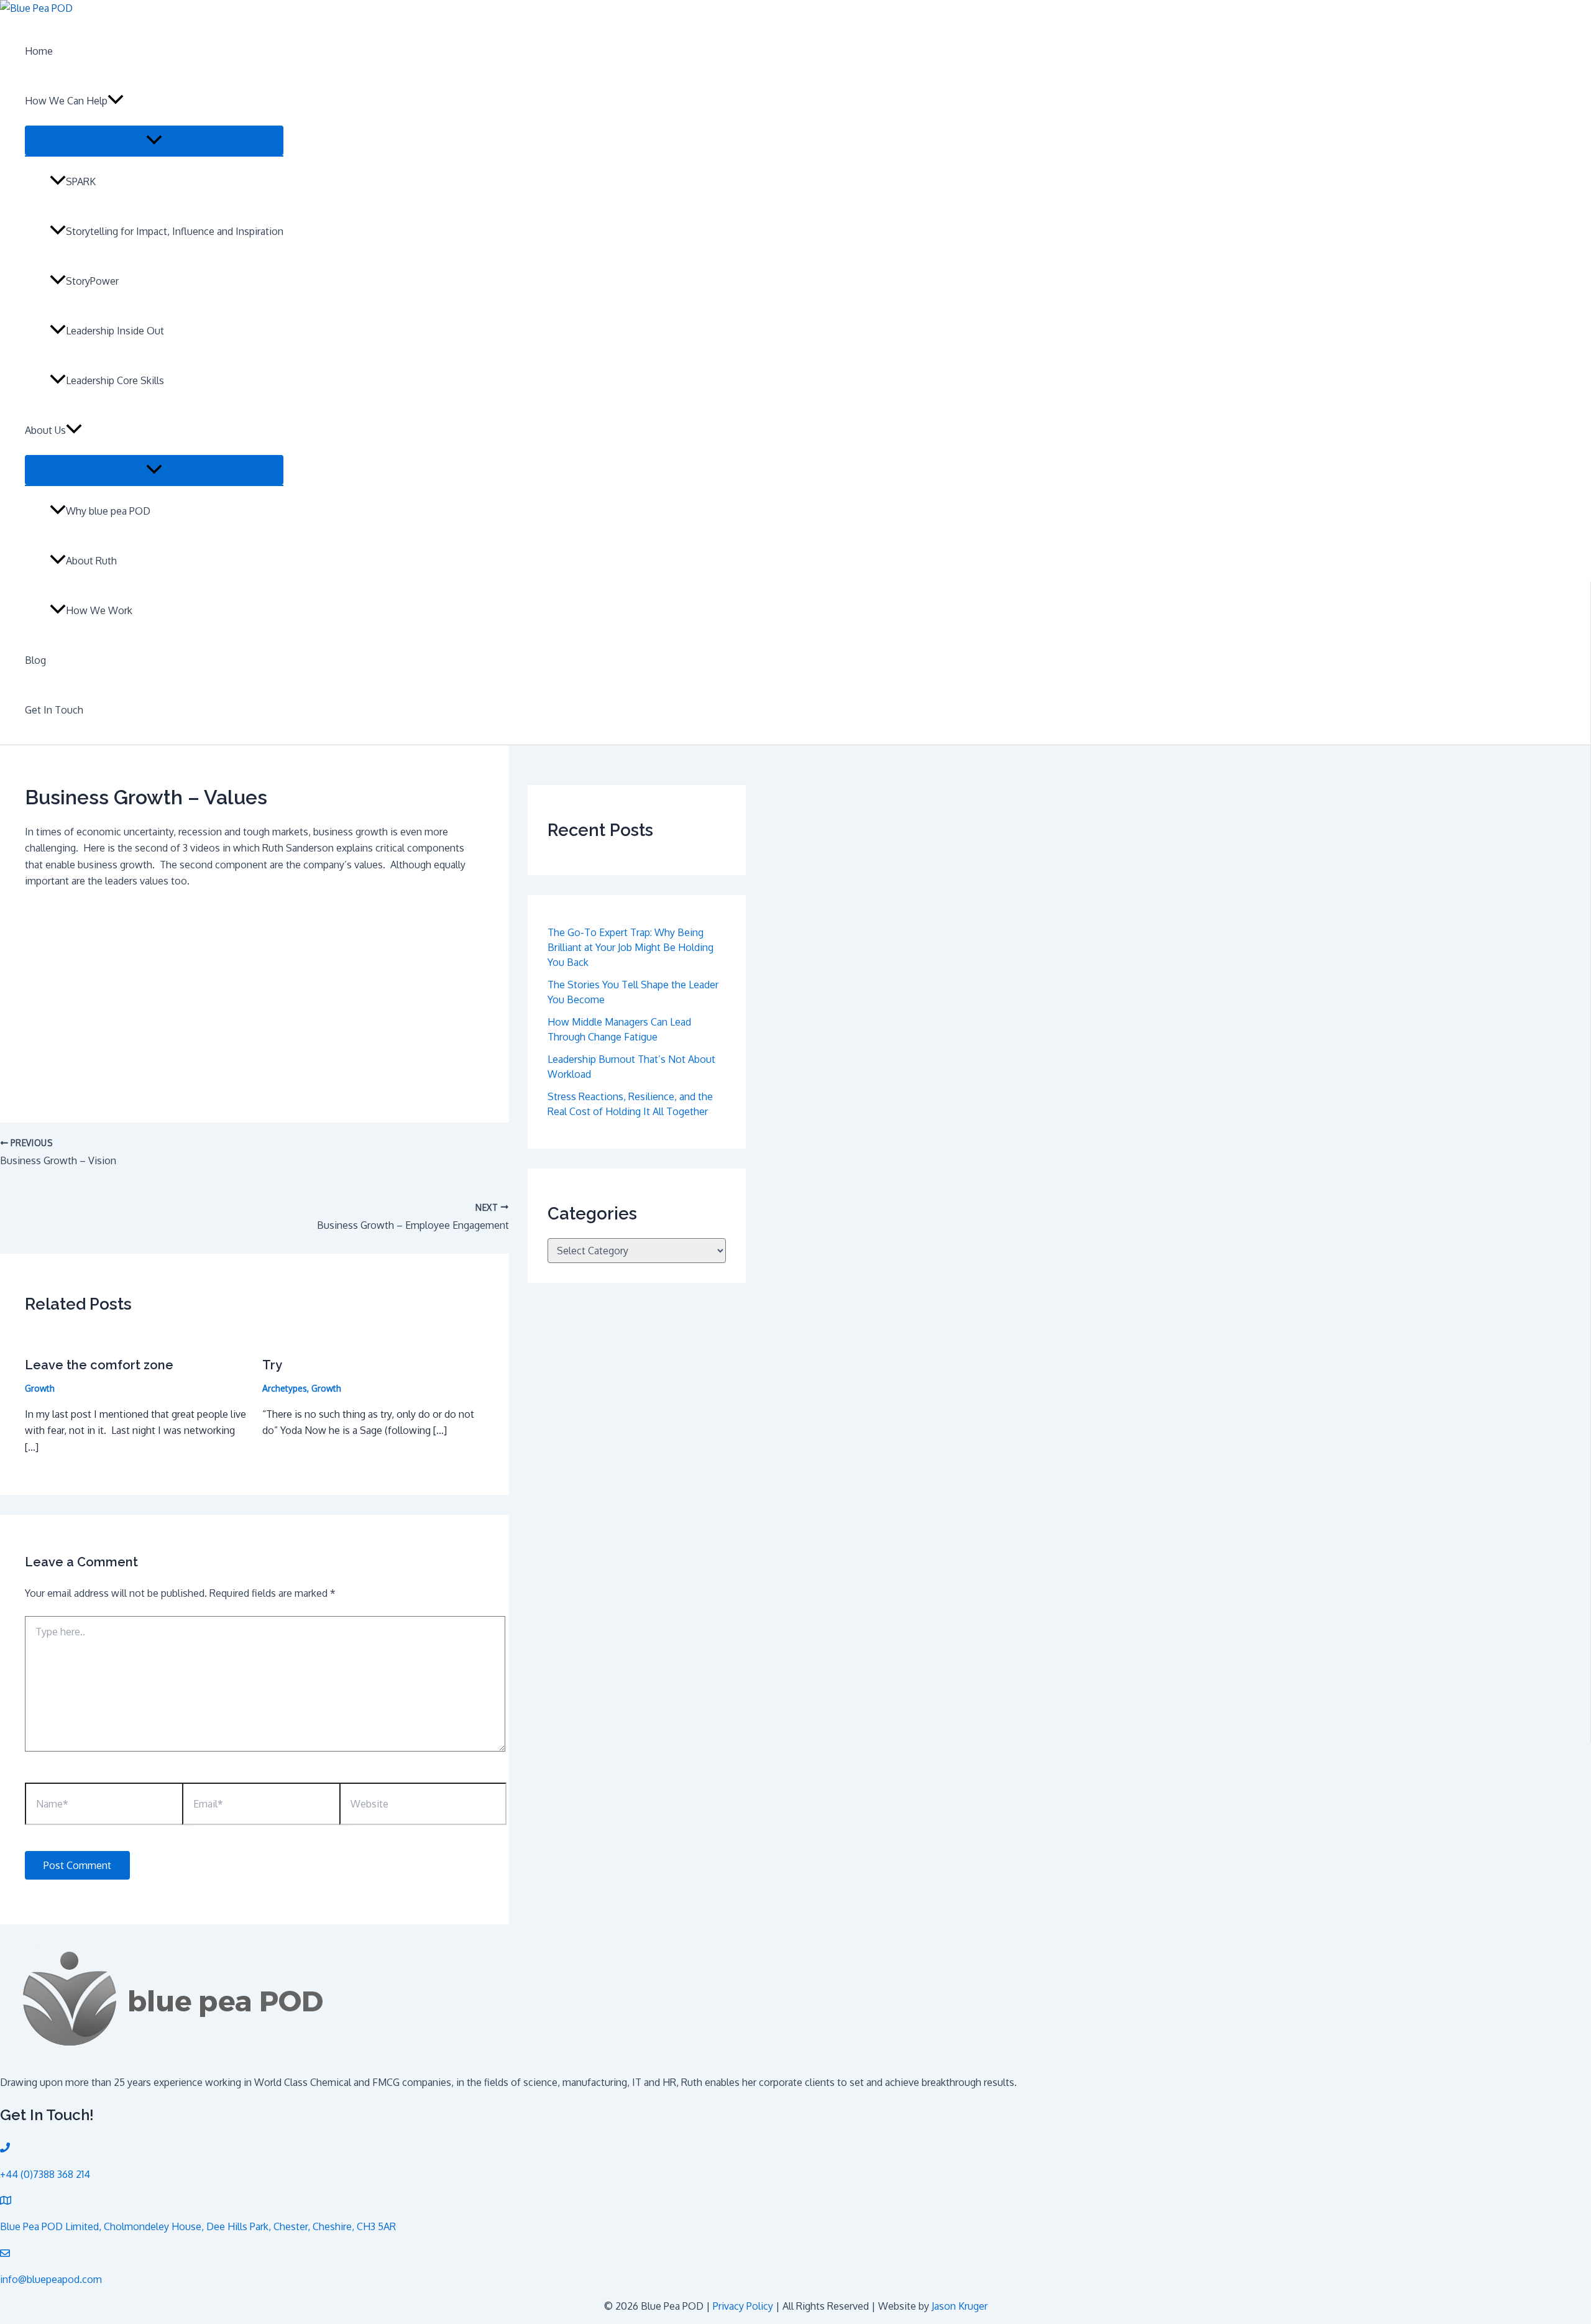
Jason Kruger (960, 2306)
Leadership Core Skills (115, 380)
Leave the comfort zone (99, 1365)
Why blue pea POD (108, 511)
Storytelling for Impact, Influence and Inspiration (175, 231)
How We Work (99, 610)
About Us (45, 430)
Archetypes (285, 1388)
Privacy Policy (743, 2306)
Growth (40, 1388)
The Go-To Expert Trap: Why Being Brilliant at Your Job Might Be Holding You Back (630, 947)
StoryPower (92, 281)
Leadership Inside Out (115, 331)
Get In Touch (54, 710)
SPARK (81, 181)
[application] (116, 101)
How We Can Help (66, 101)
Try (272, 1365)
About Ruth (91, 561)
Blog (35, 660)
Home (39, 51)
